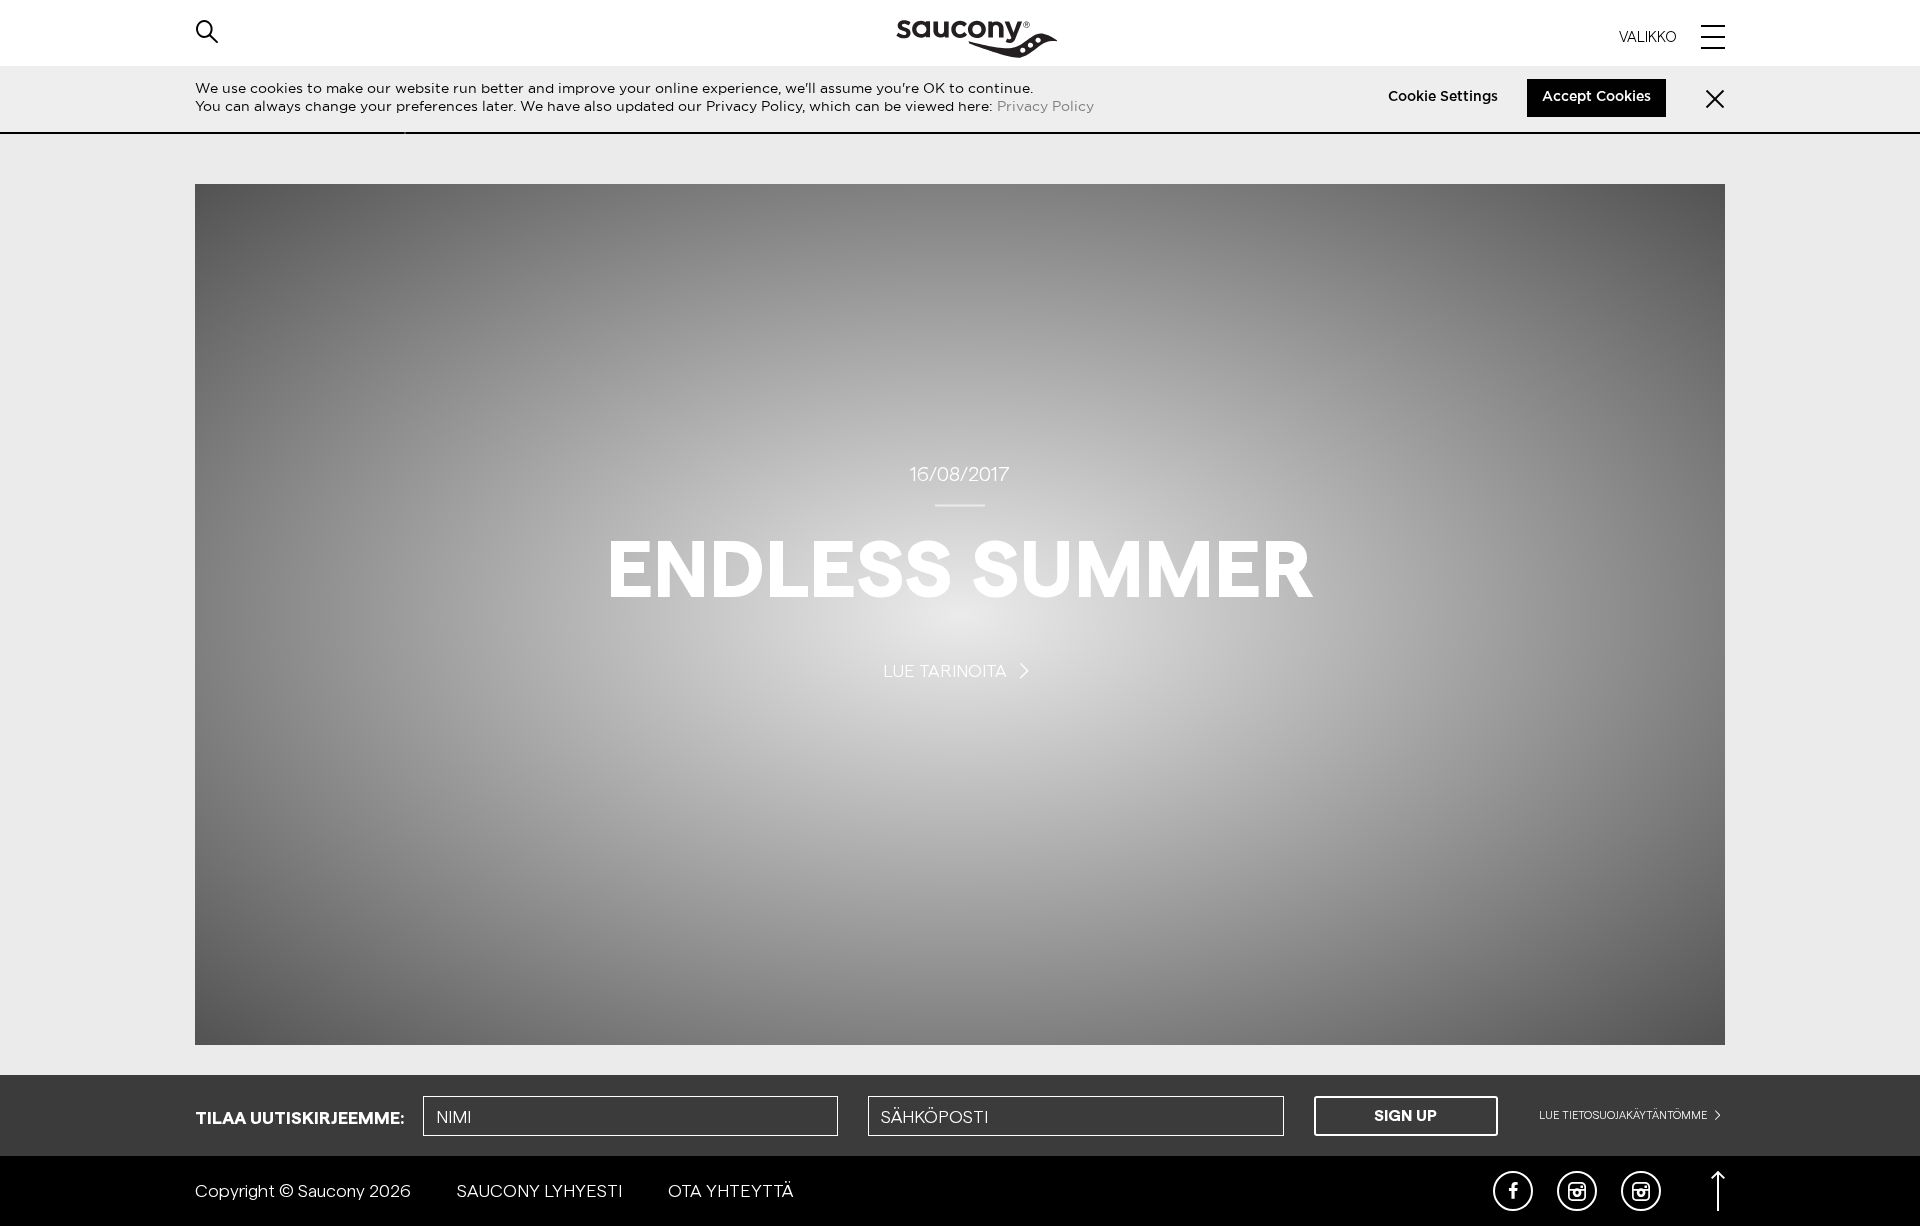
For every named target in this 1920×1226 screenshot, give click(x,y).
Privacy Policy (1045, 106)
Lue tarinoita (947, 669)
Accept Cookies (1596, 97)
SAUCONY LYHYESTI (539, 1190)
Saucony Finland (976, 39)
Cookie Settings (1443, 97)
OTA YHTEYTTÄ (730, 1190)
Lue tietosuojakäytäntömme (1624, 1115)
